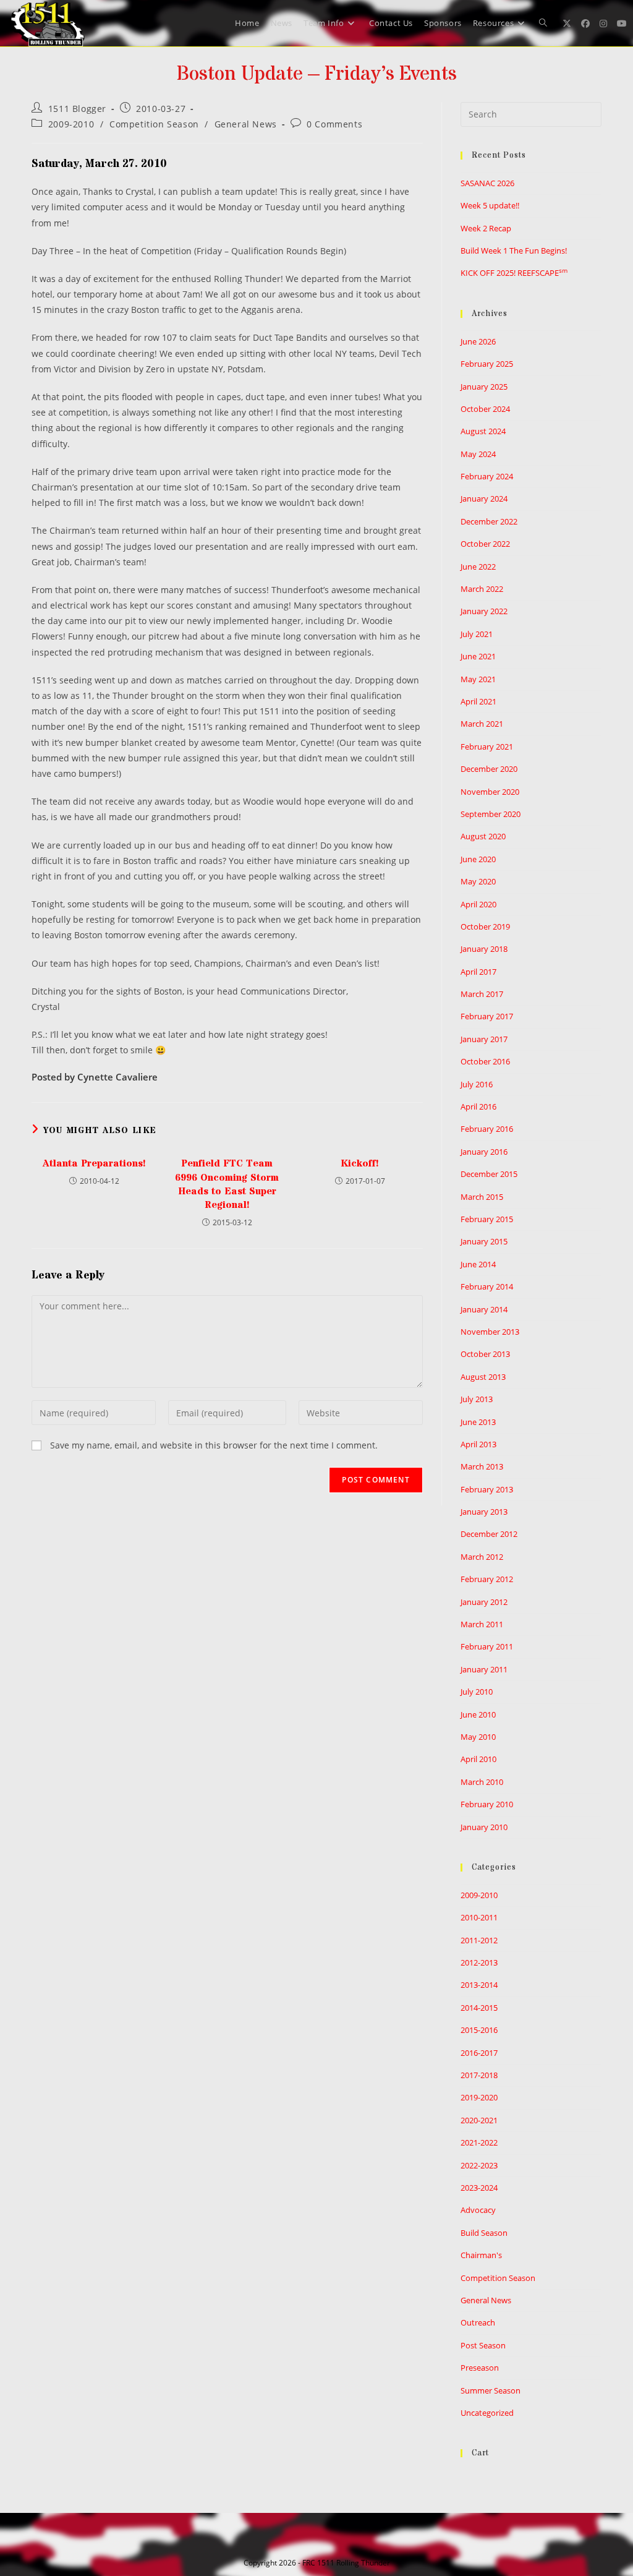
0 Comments (334, 124)
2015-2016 (479, 2030)
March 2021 (482, 724)
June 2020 (478, 859)
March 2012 (482, 1557)
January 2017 (484, 1039)
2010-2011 (479, 1917)
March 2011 (482, 1624)
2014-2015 (479, 2008)
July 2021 (477, 634)
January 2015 (484, 1241)
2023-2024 (479, 2188)
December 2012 (489, 1534)
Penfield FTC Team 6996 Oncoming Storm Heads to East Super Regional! (227, 1184)
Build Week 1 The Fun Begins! (514, 250)
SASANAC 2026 (487, 183)
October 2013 (485, 1354)
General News (246, 124)
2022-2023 (479, 2165)
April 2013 (478, 1444)
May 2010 (478, 1737)
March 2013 (482, 1466)
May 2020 (478, 881)
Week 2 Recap (486, 228)
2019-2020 (479, 2097)
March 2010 (482, 1782)
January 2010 (484, 1827)
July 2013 (477, 1399)
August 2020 (483, 836)
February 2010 (487, 1804)
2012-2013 (479, 1962)
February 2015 (487, 1219)
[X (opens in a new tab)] (567, 24)
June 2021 (478, 656)
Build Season (484, 2233)
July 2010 (477, 1692)
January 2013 (484, 1512)
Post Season (483, 2345)
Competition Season (154, 124)
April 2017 (478, 972)
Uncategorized (487, 2413)
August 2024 (483, 431)
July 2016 (477, 1084)
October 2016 (485, 1061)
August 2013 (483, 1377)
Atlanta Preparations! (94, 1163)
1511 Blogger (77, 109)
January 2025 (484, 387)
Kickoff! (360, 1163)
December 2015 (489, 1174)
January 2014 (484, 1309)
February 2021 (487, 747)
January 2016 (484, 1152)
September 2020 (491, 814)
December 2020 (489, 769)
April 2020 (478, 904)
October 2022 (485, 544)
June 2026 (478, 341)
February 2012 (487, 1579)
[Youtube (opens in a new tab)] (622, 24)
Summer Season (491, 2390)
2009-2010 (71, 124)
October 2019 (485, 926)
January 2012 (484, 1602)
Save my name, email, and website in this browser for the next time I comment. (214, 1445)
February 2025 (487, 364)
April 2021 (478, 701)
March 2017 (482, 994)
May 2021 (478, 679)
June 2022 (478, 567)
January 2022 (484, 611)
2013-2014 (479, 1985)
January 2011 (484, 1669)
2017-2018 (479, 2075)
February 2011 (487, 1646)
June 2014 (478, 1264)
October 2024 (485, 409)
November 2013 (490, 1332)
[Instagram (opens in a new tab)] (603, 24)
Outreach (478, 2322)
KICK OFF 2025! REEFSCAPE (514, 273)
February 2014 (487, 1286)
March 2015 (482, 1197)
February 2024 (487, 476)
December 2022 (489, 521)
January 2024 (484, 499)
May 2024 (478, 454)
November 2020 (490, 792)
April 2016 (478, 1106)
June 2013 (478, 1422)
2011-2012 (479, 1940)
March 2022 (482, 589)
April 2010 (478, 1759)
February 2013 (487, 1489)
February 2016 (487, 1129)
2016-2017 (479, 2053)
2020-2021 (479, 2120)
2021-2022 (479, 2142)
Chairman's (481, 2255)
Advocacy (478, 2210)
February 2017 (487, 1016)
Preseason (480, 2368)
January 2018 (484, 949)
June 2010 (478, 1714)
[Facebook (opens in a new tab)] (585, 24)
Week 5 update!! (490, 205)
